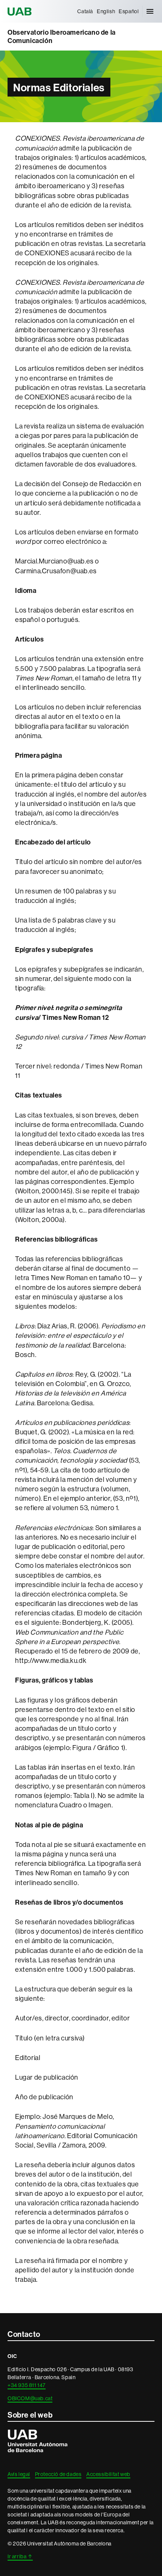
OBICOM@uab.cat (30, 2398)
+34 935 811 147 (27, 2385)
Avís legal (19, 2474)
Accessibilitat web (108, 2474)
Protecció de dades (58, 2474)
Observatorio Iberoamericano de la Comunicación (62, 37)
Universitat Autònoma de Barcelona (21, 11)
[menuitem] (85, 11)
